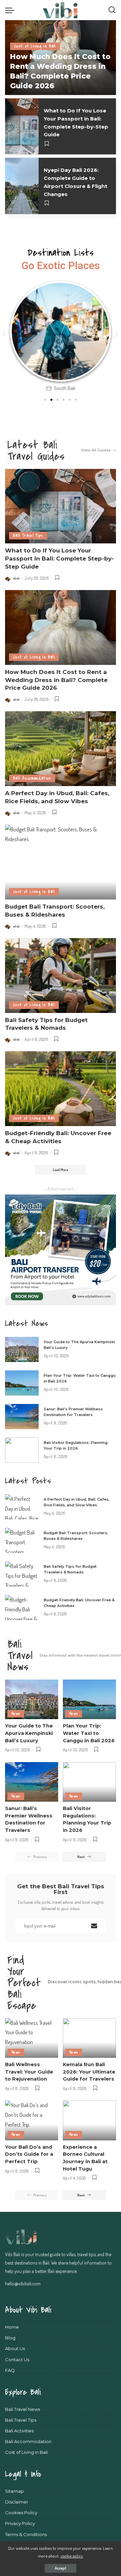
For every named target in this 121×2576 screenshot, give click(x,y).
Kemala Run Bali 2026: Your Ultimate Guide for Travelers (89, 2072)
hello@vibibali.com (23, 2283)
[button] (4, 334)
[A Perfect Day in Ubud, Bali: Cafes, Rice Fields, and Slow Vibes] (61, 749)
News (16, 1714)
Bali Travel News (20, 1656)
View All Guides (96, 450)
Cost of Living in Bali (35, 46)
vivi (16, 578)
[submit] (94, 1926)
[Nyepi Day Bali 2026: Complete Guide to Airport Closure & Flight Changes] (22, 186)
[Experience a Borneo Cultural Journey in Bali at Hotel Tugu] (89, 2120)
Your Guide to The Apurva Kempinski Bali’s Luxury (29, 1733)
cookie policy (72, 2556)
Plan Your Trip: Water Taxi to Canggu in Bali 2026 (89, 1733)
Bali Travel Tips (28, 536)
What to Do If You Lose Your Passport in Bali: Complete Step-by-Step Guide (59, 558)
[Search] (112, 10)
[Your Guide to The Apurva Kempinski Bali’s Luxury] (22, 1349)
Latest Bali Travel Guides (36, 451)
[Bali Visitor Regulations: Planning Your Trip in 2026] (22, 1450)
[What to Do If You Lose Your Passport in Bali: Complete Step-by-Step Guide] (22, 126)
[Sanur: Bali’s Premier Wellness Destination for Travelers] (22, 1417)
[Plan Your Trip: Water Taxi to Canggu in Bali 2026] (22, 1383)
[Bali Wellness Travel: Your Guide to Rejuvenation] (32, 2038)
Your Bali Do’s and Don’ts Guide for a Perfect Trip (29, 2154)
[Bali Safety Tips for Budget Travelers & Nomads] (61, 976)
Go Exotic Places (61, 266)
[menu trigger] (11, 10)
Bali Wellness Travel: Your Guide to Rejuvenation (29, 2072)
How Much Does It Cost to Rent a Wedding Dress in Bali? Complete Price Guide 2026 (56, 680)
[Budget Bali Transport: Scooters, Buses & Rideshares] (61, 862)
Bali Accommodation (32, 778)
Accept (61, 2568)
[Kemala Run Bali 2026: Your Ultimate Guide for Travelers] (89, 2038)
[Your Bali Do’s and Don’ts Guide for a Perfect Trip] (32, 2120)
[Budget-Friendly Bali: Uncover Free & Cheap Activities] (61, 1089)
